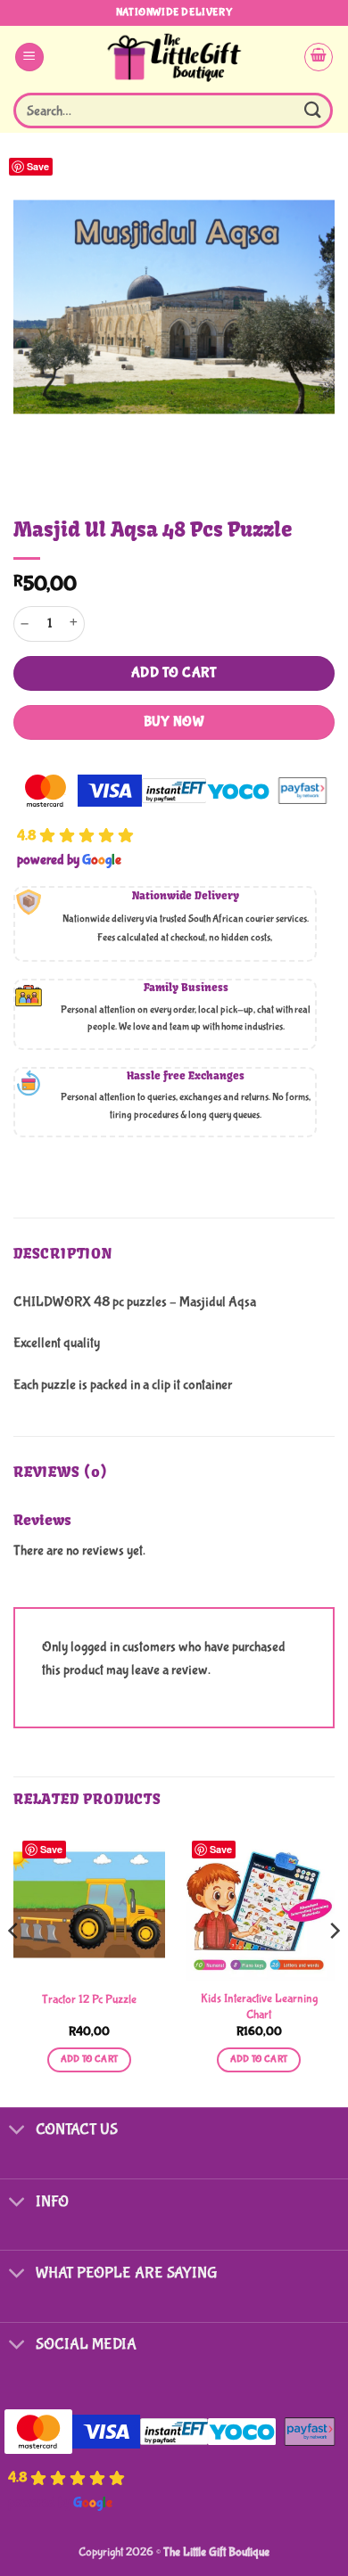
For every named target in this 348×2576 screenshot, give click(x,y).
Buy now (174, 722)
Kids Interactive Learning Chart (259, 2006)
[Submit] (313, 110)
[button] (29, 57)
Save (38, 166)
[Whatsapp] (298, 2530)
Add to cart (174, 673)
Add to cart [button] (90, 2059)
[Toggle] (17, 2132)
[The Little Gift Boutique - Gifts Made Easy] (174, 57)
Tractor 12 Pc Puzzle (89, 1999)
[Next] (334, 1966)
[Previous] (14, 1966)
